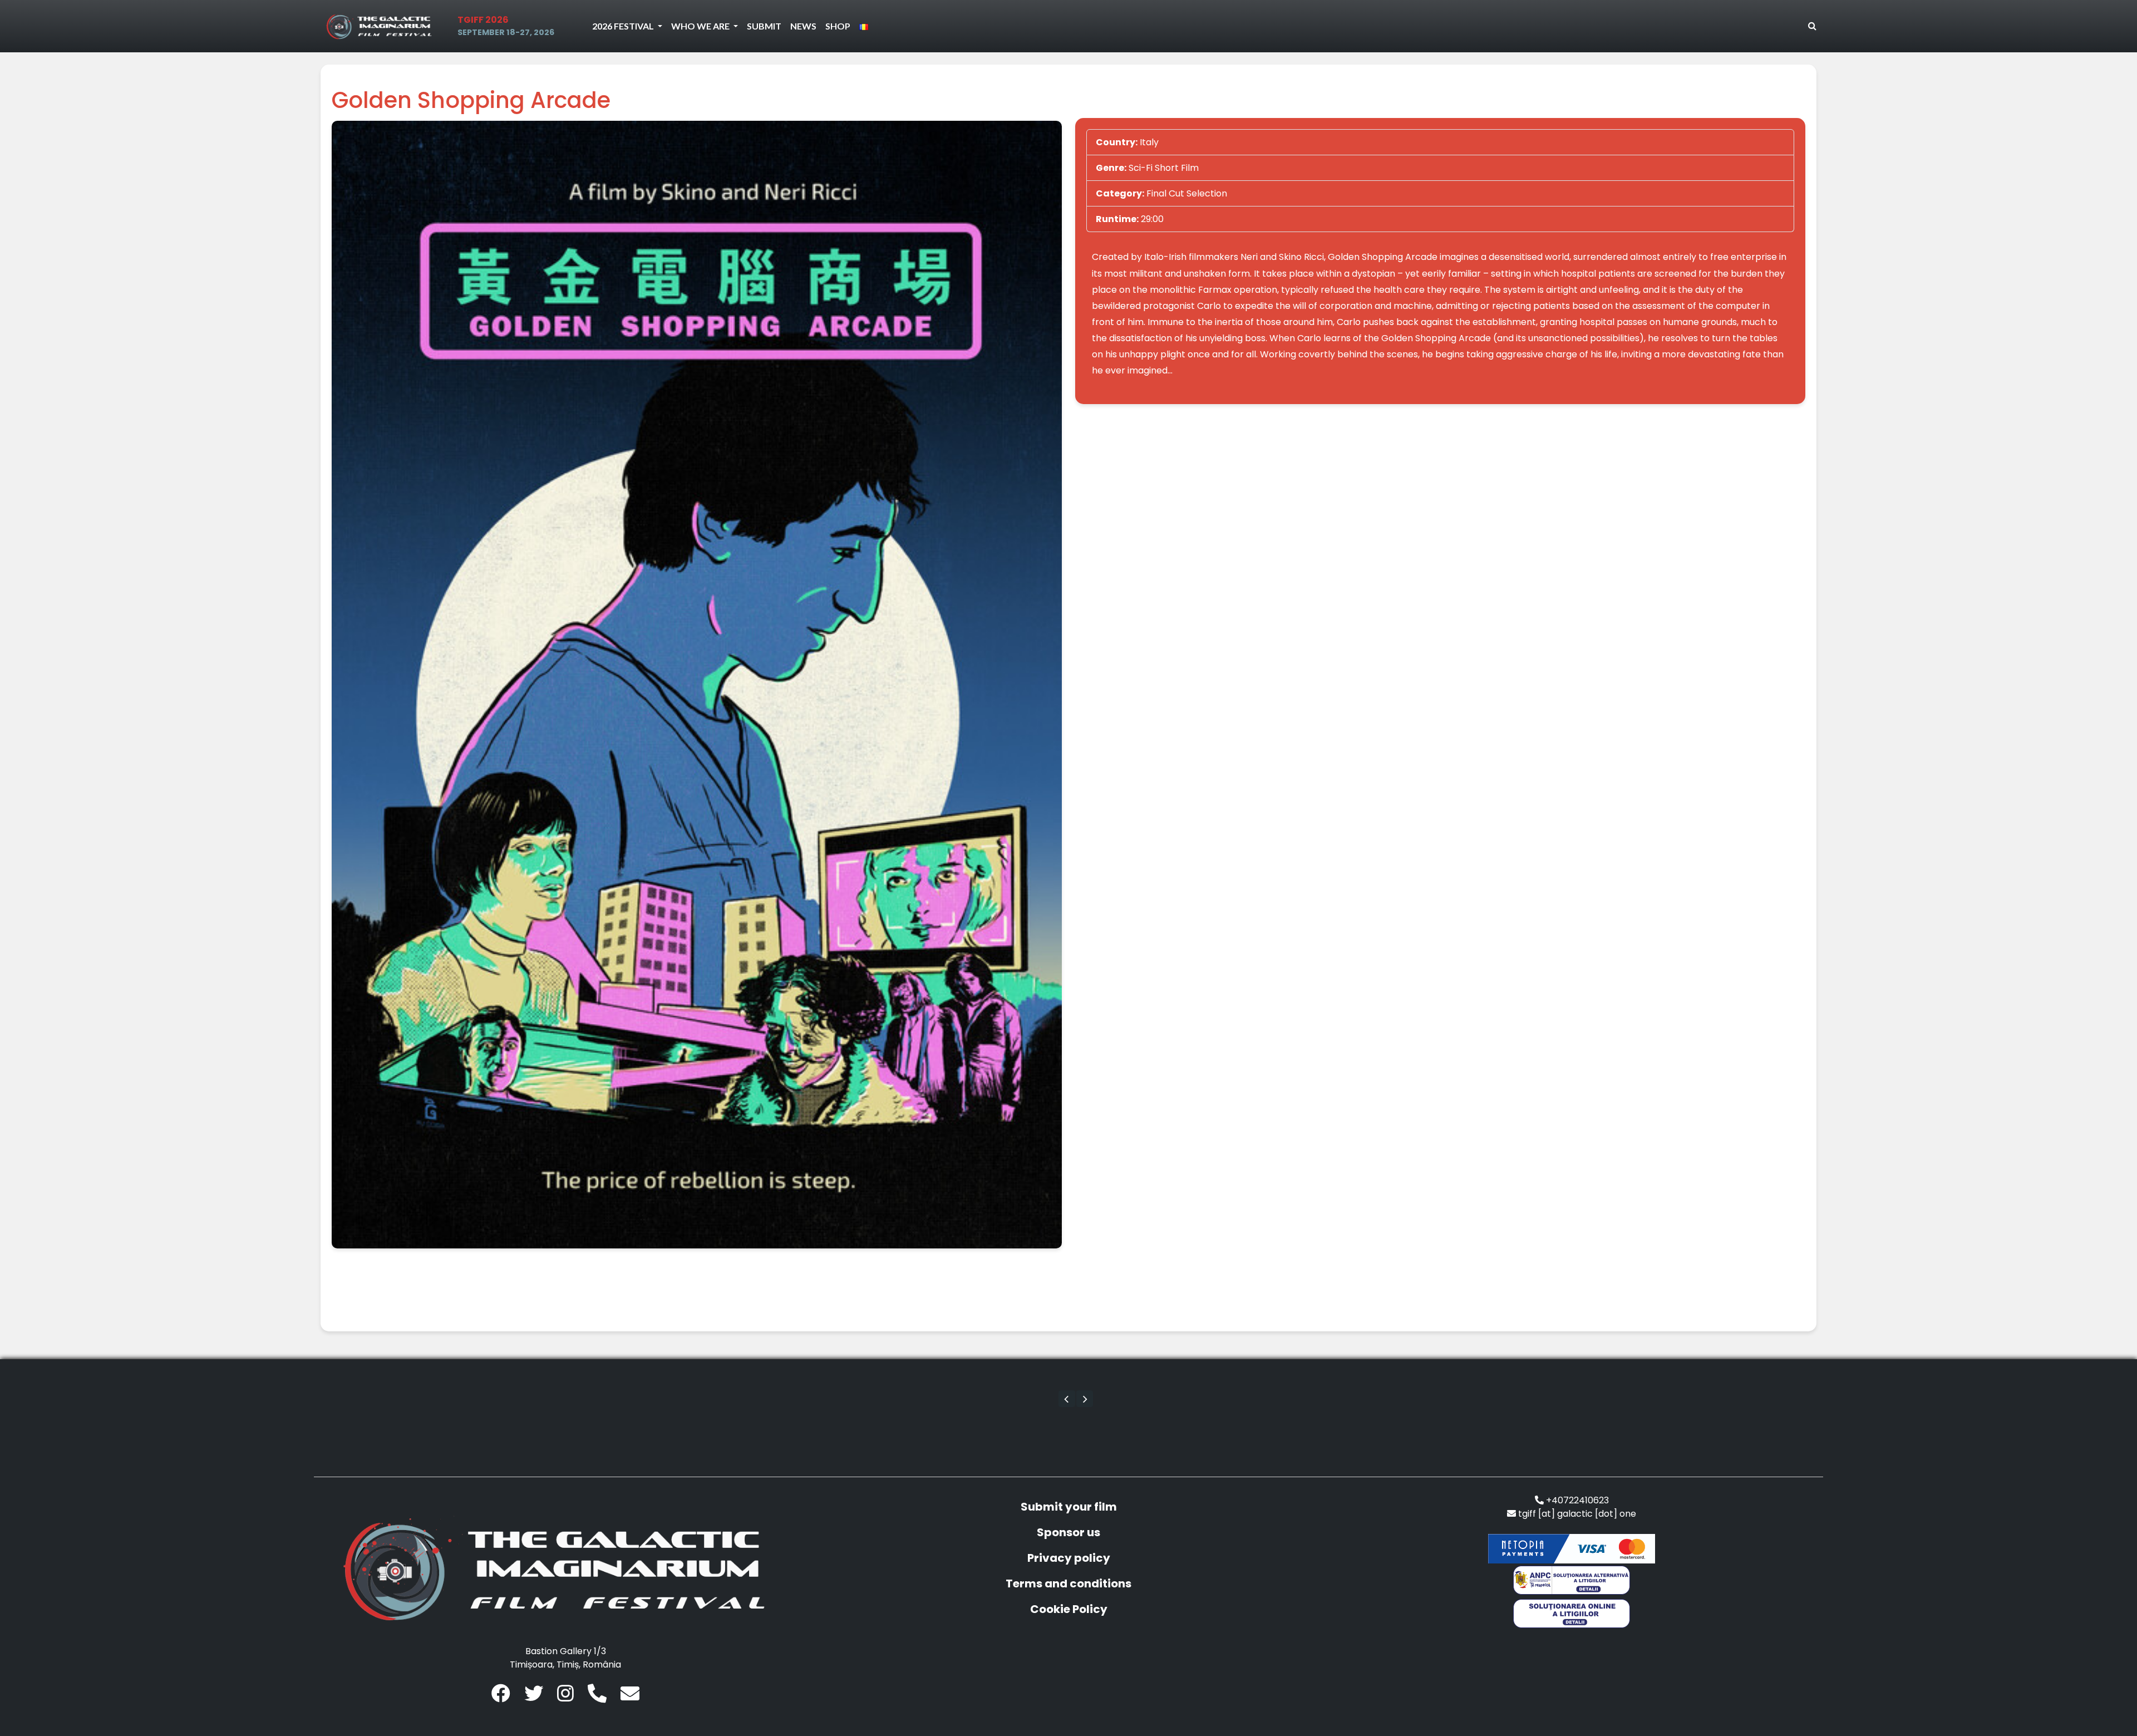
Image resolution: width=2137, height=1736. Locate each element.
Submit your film (1069, 1507)
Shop (838, 26)
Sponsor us (1068, 1532)
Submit (764, 26)
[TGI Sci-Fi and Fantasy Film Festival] (382, 26)
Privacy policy (1069, 1558)
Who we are (701, 26)
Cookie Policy (1069, 1609)
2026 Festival (624, 26)
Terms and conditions (1068, 1583)
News (803, 26)
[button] (1067, 1399)
